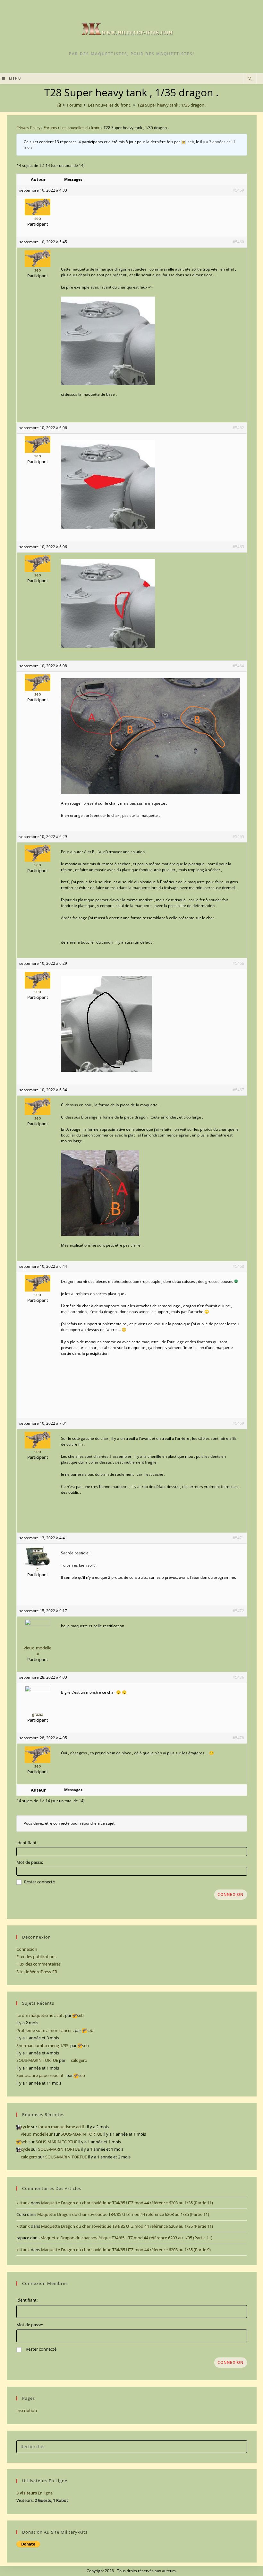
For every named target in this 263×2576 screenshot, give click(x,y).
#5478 (238, 1738)
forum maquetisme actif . (40, 2015)
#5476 (238, 1677)
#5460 (238, 242)
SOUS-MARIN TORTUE (37, 2060)
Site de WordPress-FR (37, 1972)
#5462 (238, 428)
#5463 (238, 547)
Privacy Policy (28, 128)
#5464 (238, 666)
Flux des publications (36, 1957)
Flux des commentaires (38, 1964)
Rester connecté (39, 1882)
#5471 (238, 1538)
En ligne (34, 2493)
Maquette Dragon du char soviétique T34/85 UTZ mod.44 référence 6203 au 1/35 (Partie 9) (126, 2250)
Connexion (231, 1894)
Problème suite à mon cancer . (45, 2030)
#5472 (238, 1611)
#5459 (238, 190)
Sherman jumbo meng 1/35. (43, 2045)
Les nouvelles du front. (80, 128)
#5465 (238, 837)
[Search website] (250, 79)
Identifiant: (27, 1843)
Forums (50, 128)
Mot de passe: (30, 1862)
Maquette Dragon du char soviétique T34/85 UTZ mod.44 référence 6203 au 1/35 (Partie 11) (127, 2203)
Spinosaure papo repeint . (41, 2075)
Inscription (27, 2410)
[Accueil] (59, 105)
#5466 (238, 963)
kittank (23, 2203)
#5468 (238, 1266)
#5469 (238, 1423)
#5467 (238, 1090)
